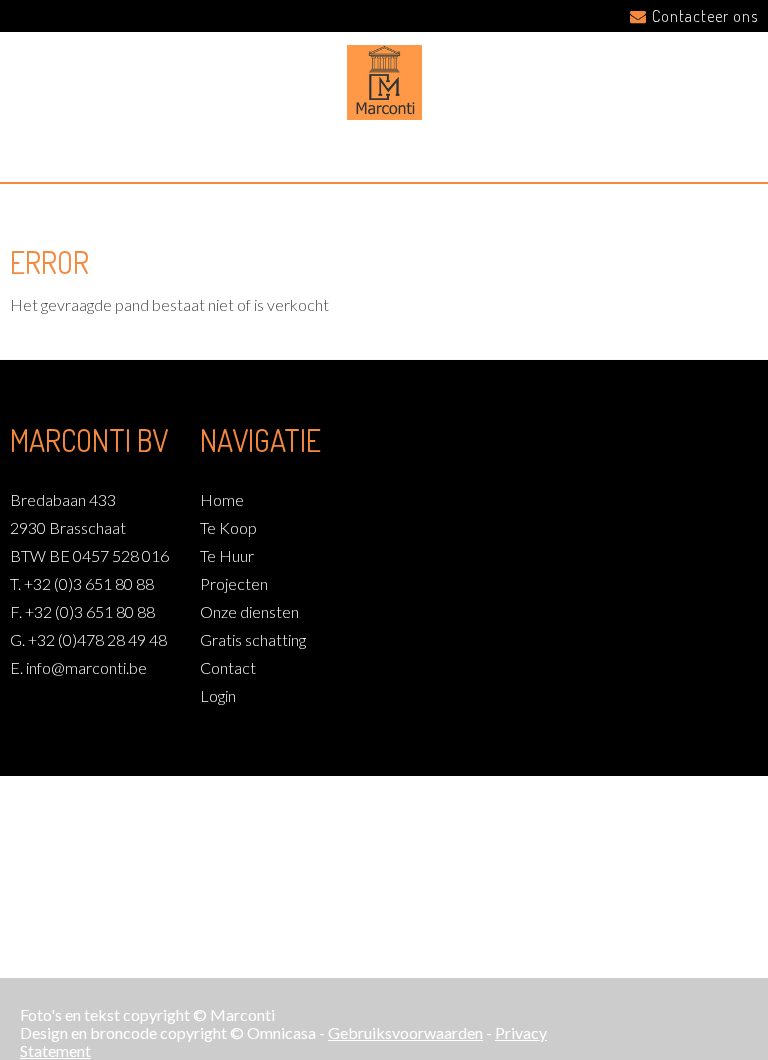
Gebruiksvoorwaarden (405, 1032)
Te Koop (228, 527)
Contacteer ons (705, 16)
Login (218, 695)
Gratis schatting (253, 639)
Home (222, 499)
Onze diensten (249, 611)
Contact (228, 667)
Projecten (234, 583)
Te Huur (227, 555)
